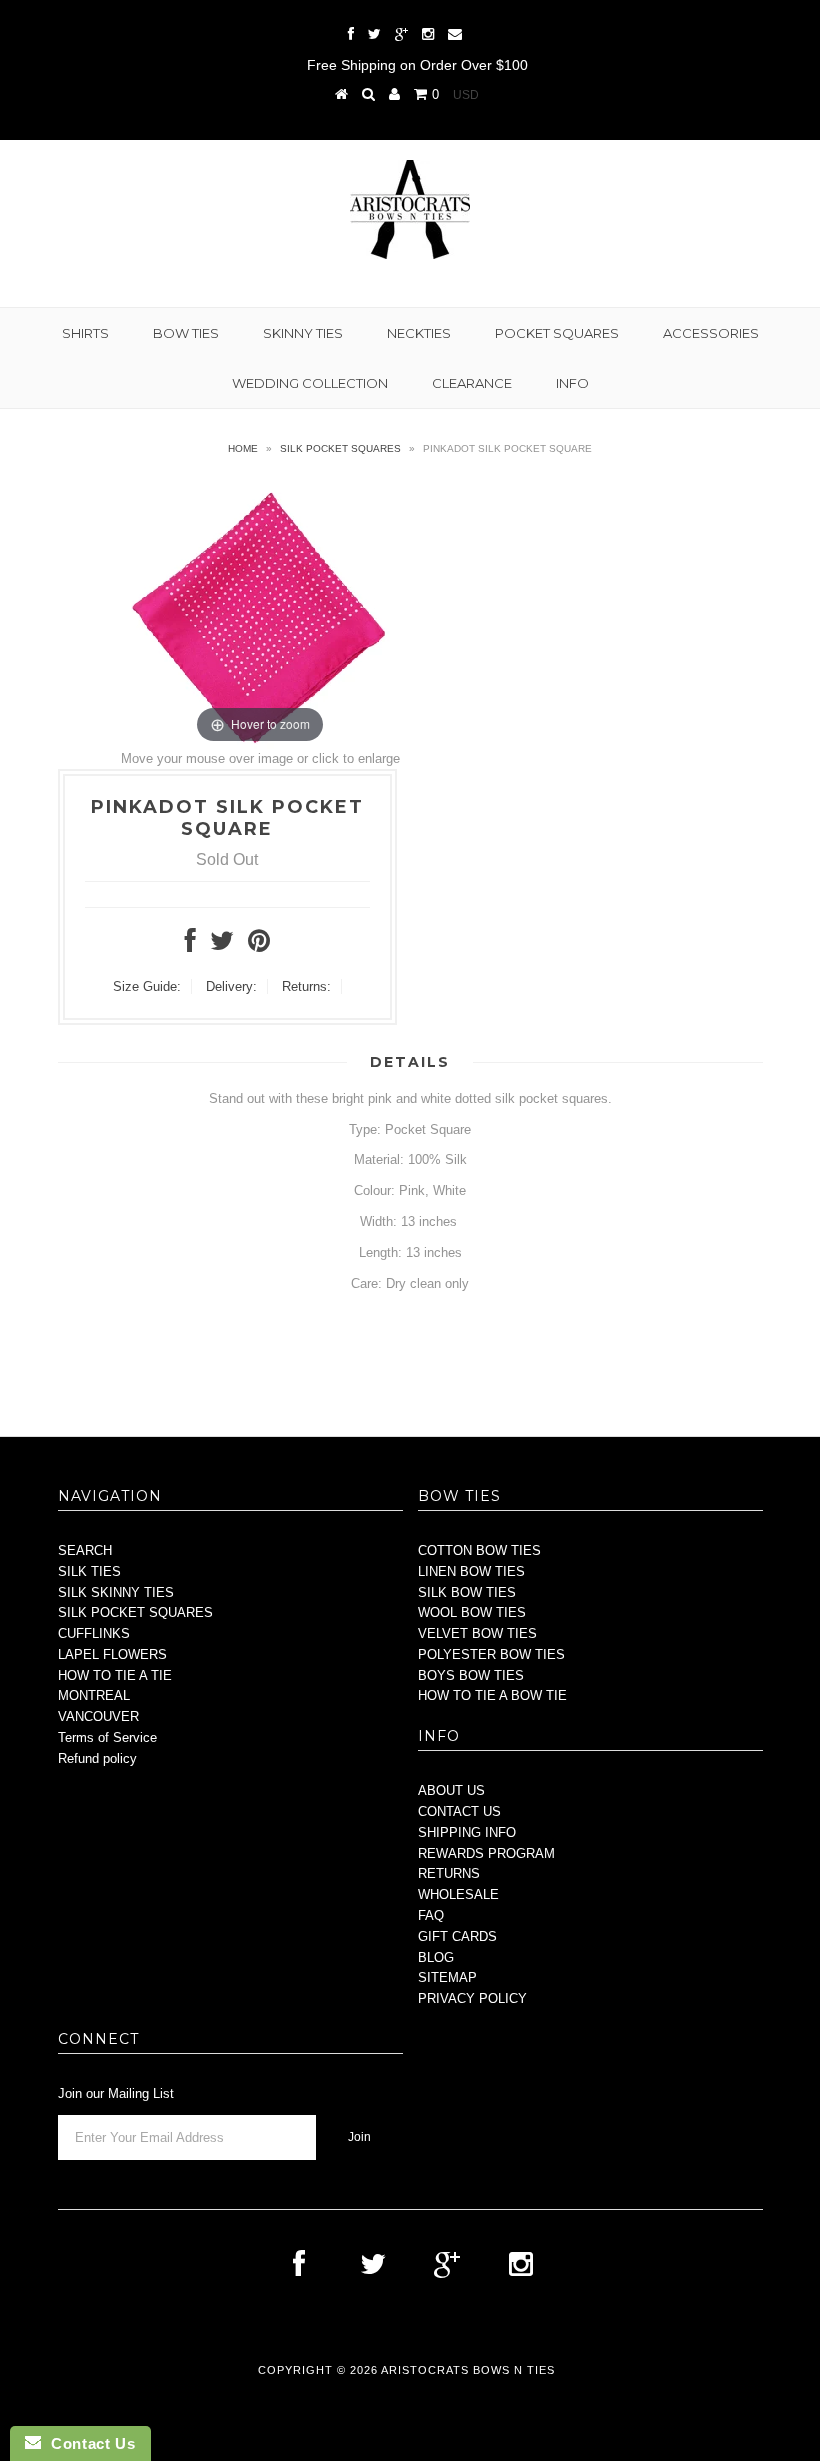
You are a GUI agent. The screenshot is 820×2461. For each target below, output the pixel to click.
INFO (572, 383)
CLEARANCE (472, 383)
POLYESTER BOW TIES (491, 1654)
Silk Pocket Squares (340, 448)
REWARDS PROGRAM (486, 1853)
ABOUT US (451, 1790)
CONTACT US (459, 1811)
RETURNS (449, 1873)
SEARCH (85, 1550)
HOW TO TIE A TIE (115, 1675)
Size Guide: (147, 986)
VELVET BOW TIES (477, 1633)
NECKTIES (419, 333)
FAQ (431, 1915)
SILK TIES (89, 1571)
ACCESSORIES (711, 333)
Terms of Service (107, 1737)
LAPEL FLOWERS (112, 1654)
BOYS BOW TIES (471, 1675)
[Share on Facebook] (190, 945)
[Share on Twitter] (222, 945)
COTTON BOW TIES (479, 1550)
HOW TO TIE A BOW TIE (492, 1695)
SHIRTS (85, 333)
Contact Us (88, 2443)
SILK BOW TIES (467, 1592)
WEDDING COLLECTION (310, 383)
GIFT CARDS (457, 1936)
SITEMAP (447, 1977)
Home (243, 448)
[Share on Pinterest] (259, 945)
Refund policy (97, 1758)
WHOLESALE (458, 1894)
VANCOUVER (98, 1716)
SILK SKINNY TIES (116, 1592)
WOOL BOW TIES (472, 1612)
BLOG (436, 1957)
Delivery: (231, 986)
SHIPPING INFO (467, 1832)
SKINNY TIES (303, 333)
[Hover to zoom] (260, 612)
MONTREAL (94, 1695)
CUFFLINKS (94, 1633)
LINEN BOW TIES (471, 1571)
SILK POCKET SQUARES (135, 1612)
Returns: (306, 986)
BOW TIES (186, 333)
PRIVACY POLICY (472, 1998)
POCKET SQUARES (557, 333)
